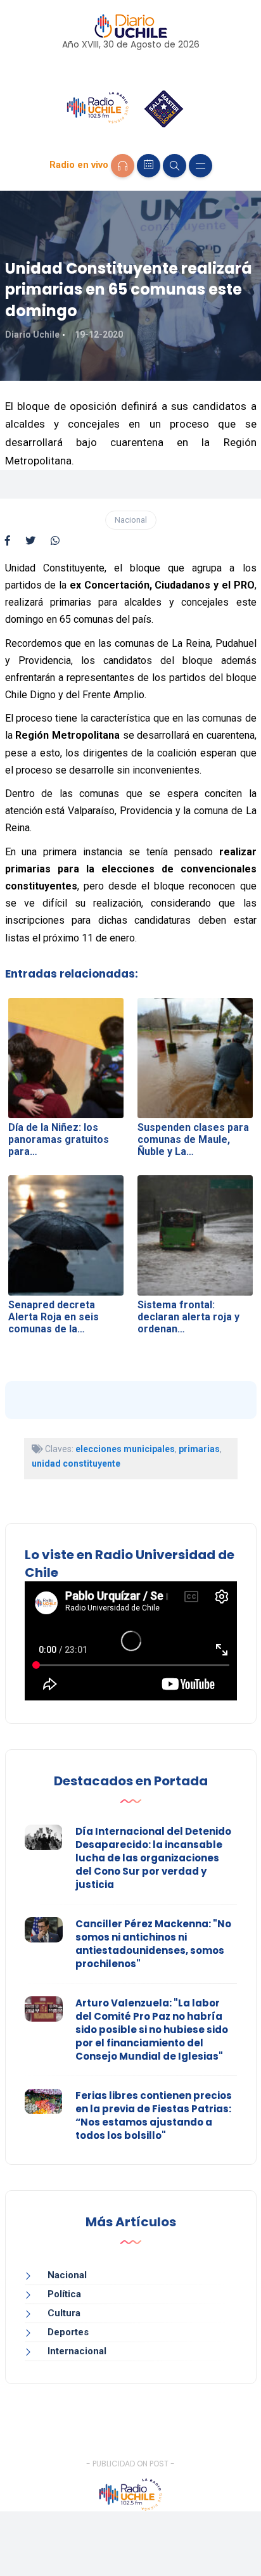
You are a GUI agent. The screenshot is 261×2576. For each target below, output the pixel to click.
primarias (199, 1449)
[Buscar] (175, 166)
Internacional (77, 2351)
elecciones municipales (125, 1449)
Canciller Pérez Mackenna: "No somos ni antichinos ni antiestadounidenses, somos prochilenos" (153, 1944)
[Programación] (149, 166)
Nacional (131, 520)
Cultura (64, 2313)
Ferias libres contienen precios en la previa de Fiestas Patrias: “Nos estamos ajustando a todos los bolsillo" (154, 2115)
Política (64, 2294)
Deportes (68, 2332)
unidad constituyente (76, 1463)
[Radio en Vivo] (123, 166)
